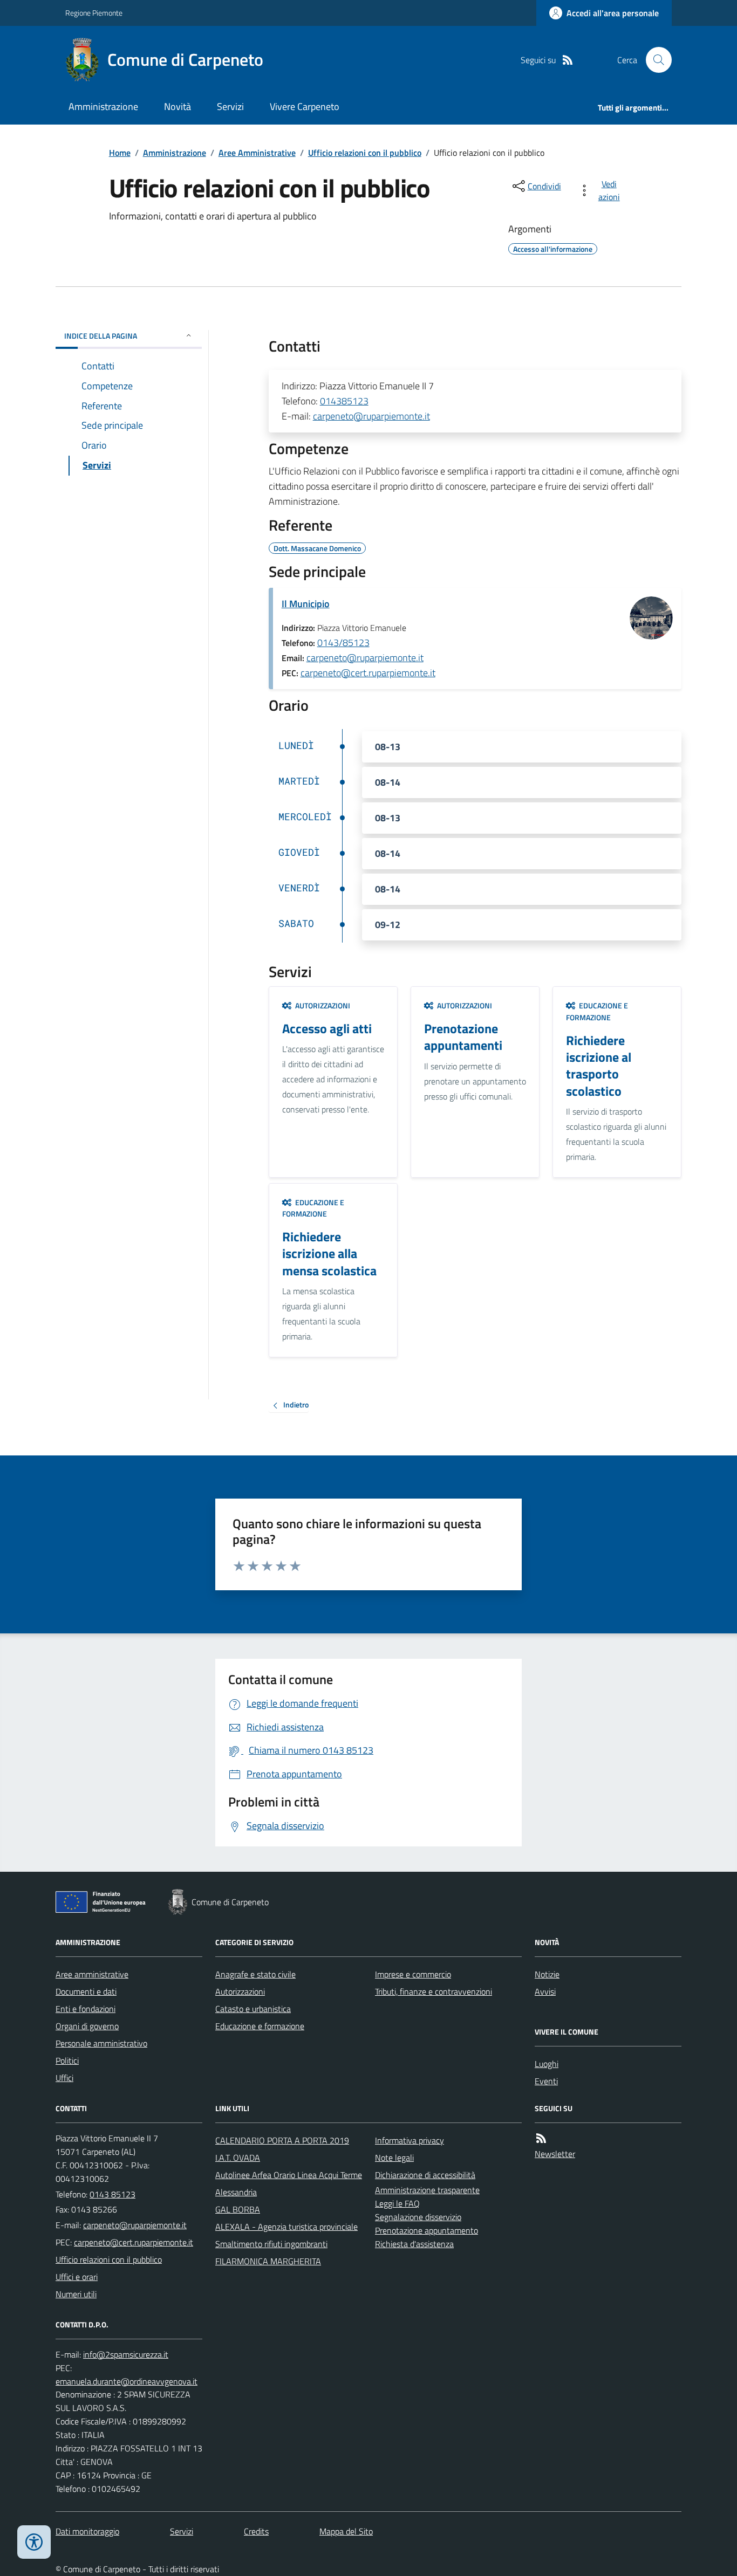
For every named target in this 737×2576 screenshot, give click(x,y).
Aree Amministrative (257, 153)
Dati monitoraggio (87, 2531)
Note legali (394, 2158)
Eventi (546, 2081)
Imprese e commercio (413, 1974)
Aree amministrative (92, 1974)
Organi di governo (87, 2026)
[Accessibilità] (34, 2542)
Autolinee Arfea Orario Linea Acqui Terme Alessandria (289, 2183)
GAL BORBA (238, 2209)
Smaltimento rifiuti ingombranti (271, 2244)
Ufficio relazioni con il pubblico (365, 153)
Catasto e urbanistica (253, 2009)
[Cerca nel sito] (654, 60)
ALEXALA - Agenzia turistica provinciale (286, 2227)
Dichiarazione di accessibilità (425, 2175)
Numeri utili (76, 2294)
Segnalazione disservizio (418, 2217)
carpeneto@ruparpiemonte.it (371, 416)
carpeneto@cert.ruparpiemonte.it (368, 673)
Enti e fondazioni (86, 2009)
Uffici (64, 2078)
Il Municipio (306, 604)
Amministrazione (103, 107)
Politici (67, 2060)
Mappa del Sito (346, 2531)
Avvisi (545, 1991)
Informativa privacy (410, 2140)
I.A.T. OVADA (238, 2158)
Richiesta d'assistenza (414, 2244)
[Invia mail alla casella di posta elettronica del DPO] (126, 2355)
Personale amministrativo (101, 2043)
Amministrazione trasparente (427, 2190)
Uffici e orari (77, 2277)
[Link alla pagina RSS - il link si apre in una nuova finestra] (568, 60)
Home (120, 153)
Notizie (547, 1974)
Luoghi (547, 2064)
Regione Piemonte (94, 13)
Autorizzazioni (240, 1991)
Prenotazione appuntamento (426, 2230)
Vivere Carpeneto (305, 107)
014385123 (344, 401)
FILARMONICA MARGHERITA (268, 2261)
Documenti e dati (86, 1991)
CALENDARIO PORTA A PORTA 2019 (282, 2140)
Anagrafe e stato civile (255, 1974)
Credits (256, 2531)
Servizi (230, 107)
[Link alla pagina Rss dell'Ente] (541, 2138)
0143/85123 (343, 643)
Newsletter (555, 2154)
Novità (178, 107)
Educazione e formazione (260, 2026)
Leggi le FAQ (397, 2203)
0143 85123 (112, 2194)
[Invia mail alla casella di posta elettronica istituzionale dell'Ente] (135, 2225)
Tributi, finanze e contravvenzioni (434, 1991)
